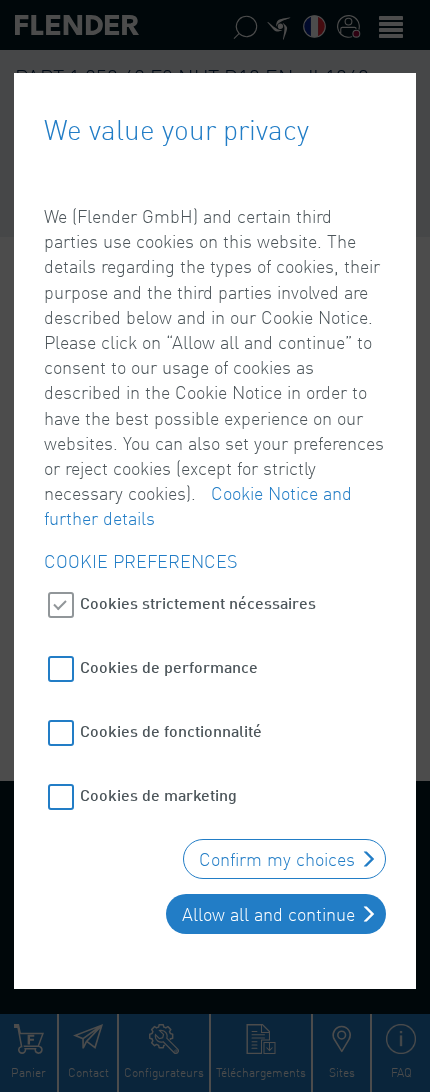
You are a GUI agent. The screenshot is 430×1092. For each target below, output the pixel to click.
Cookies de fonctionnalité (171, 730)
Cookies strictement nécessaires (198, 602)
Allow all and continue (268, 914)
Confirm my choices (277, 859)
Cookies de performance (169, 666)
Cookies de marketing (158, 794)
